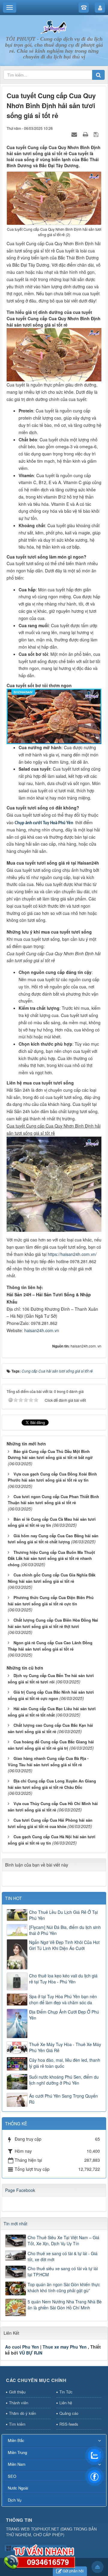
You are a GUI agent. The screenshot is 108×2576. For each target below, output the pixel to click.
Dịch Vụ (15, 2500)
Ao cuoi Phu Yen (22, 2347)
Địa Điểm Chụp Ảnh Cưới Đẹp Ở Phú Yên (64, 2015)
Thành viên (19, 2403)
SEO (12, 2476)
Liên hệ (66, 2403)
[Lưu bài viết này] (97, 134)
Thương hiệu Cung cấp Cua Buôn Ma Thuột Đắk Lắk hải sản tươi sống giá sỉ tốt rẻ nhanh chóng (51, 1558)
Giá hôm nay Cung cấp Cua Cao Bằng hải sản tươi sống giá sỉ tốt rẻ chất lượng (53, 1539)
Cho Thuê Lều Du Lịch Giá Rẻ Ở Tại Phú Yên (63, 1915)
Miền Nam (17, 2464)
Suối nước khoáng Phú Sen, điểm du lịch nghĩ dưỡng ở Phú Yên (64, 2080)
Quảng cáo (69, 2413)
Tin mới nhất (15, 2224)
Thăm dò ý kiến (22, 2413)
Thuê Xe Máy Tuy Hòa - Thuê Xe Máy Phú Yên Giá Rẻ (65, 2047)
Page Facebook (20, 2190)
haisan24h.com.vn (42, 1330)
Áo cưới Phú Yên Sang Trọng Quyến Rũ (63, 2099)
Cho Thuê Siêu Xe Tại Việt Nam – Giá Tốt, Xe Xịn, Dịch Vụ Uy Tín (63, 2240)
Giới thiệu (17, 2392)
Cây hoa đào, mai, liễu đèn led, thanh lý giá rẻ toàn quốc (65, 2063)
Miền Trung (17, 2452)
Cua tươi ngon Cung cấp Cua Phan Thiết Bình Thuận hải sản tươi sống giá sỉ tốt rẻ (53, 1500)
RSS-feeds (69, 2424)
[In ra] (86, 134)
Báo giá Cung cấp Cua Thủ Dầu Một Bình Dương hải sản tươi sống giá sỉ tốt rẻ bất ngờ (50, 1454)
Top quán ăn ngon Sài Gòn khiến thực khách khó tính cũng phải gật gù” (64, 2287)
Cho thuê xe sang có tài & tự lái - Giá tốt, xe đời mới (63, 2256)
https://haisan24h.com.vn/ (72, 1254)
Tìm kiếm (17, 2424)
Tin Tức (66, 2392)
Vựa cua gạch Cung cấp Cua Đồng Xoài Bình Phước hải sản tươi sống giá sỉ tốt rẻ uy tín (52, 1477)
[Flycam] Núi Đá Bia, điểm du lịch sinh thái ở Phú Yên (65, 1930)
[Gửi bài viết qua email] (75, 134)
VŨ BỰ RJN (31, 2353)
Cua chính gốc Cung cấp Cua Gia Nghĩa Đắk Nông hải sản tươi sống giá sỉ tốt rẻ (52, 1578)
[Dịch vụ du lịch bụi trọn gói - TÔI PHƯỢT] (54, 27)
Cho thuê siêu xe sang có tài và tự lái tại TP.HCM (63, 2271)
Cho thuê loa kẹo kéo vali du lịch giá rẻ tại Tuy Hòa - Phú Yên (63, 1979)
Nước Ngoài (18, 2488)
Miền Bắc (16, 2440)
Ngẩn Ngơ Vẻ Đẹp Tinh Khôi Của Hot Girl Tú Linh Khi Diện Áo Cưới (64, 1945)
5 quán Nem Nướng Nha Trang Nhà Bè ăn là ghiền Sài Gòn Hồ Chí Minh (65, 2305)
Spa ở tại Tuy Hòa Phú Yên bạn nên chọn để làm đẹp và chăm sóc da (63, 1999)
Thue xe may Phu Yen (65, 2347)
